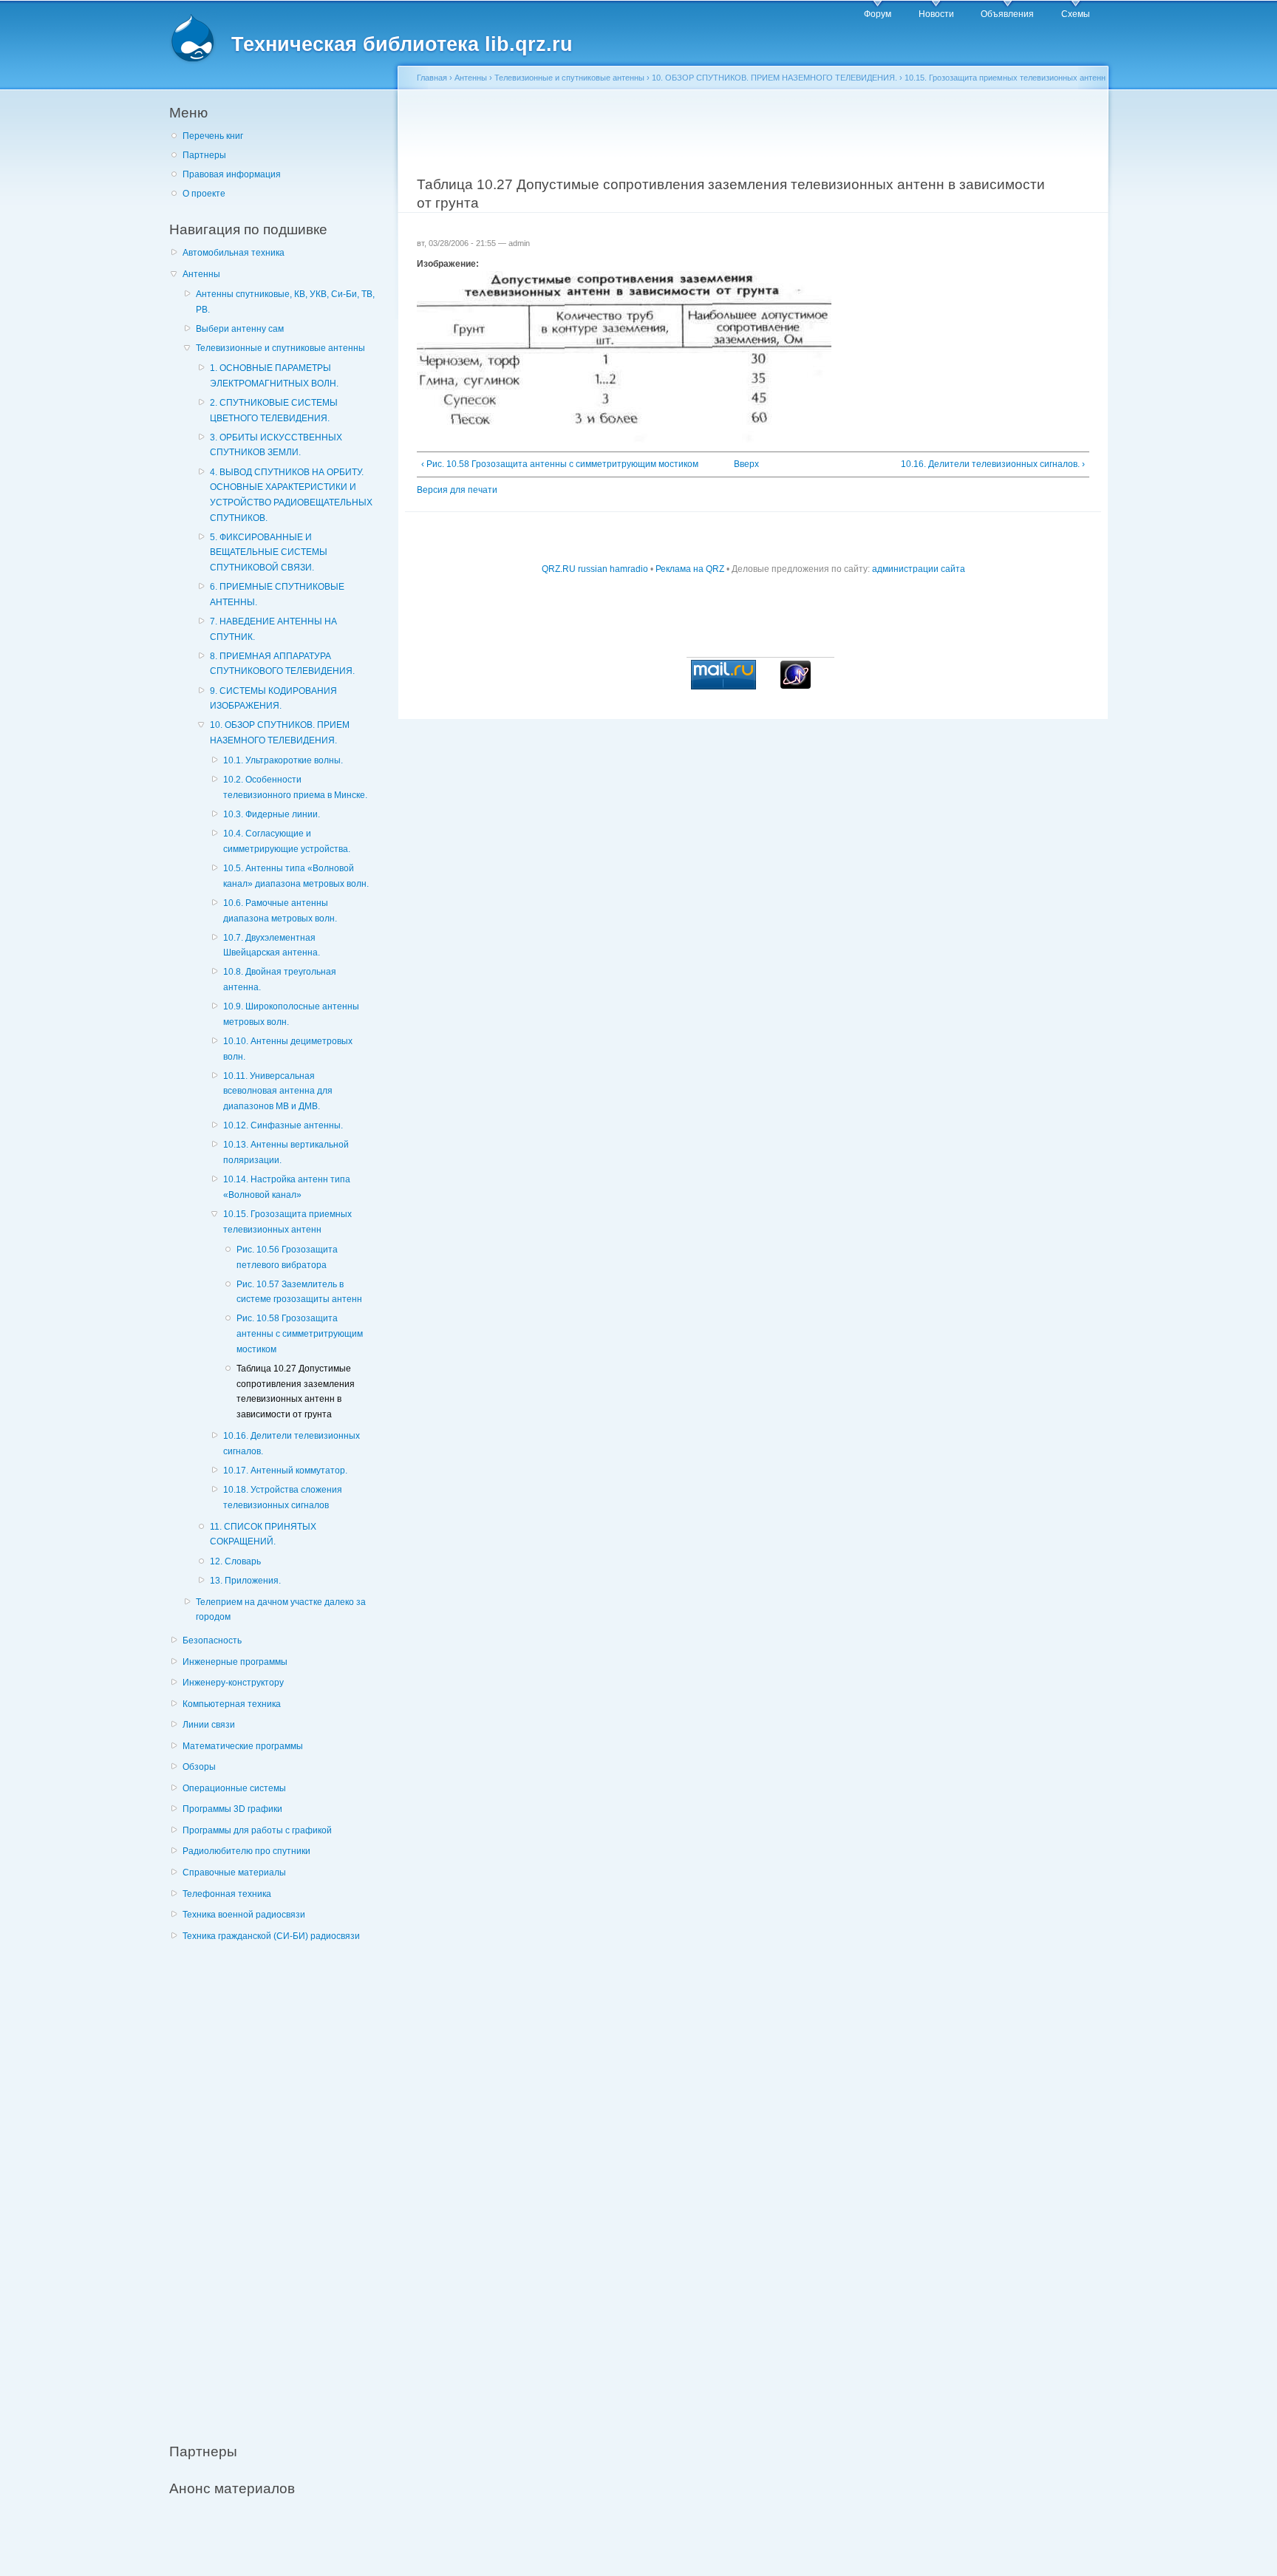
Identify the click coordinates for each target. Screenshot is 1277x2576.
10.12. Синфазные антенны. (283, 1125)
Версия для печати (457, 490)
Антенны (201, 274)
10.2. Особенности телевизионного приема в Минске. (295, 787)
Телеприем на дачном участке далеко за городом (281, 1610)
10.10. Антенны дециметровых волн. (288, 1049)
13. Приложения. (245, 1581)
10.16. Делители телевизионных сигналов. (292, 1444)
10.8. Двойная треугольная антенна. (280, 979)
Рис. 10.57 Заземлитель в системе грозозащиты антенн (299, 1292)
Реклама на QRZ (690, 569)
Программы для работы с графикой (257, 1830)
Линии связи (209, 1725)
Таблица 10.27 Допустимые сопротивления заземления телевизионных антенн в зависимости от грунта (296, 1391)
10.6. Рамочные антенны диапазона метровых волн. (280, 911)
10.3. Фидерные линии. (272, 814)
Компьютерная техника (232, 1704)
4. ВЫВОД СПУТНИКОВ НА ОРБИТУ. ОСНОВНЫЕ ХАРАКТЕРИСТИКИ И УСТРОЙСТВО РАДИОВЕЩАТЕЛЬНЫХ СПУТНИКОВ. (291, 495)
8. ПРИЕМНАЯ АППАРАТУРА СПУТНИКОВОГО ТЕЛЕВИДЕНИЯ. (282, 664)
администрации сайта (919, 569)
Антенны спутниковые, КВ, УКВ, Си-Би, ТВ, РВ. (285, 302)
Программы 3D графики (232, 1809)
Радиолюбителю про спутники (246, 1851)
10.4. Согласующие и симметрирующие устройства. (287, 841)
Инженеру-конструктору (233, 1683)
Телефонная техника (227, 1894)
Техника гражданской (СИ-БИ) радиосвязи (271, 1936)
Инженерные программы (235, 1662)
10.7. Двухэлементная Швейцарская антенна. (272, 945)
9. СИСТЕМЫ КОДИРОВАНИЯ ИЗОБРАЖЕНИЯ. (273, 699)
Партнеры (204, 155)
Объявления (1007, 14)
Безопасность (212, 1640)
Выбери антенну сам (240, 329)
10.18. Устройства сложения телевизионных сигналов (283, 1497)
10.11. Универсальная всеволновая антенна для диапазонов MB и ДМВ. (278, 1091)
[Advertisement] (280, 2184)
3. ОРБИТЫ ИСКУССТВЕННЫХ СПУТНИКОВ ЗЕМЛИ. (276, 445)
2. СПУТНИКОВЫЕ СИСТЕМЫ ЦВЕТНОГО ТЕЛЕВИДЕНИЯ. (274, 410)
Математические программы (243, 1746)
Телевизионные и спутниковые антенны (280, 348)
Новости (936, 14)
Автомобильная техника (234, 253)
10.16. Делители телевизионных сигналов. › (993, 464)
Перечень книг (213, 136)
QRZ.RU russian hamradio (595, 569)
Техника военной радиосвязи (244, 1915)
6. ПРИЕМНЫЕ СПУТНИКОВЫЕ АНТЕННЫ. (277, 594)
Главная (432, 78)
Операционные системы (234, 1788)
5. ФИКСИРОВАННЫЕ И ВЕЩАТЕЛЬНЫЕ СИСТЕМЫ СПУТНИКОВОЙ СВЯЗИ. (269, 552)
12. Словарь (235, 1561)
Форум (878, 14)
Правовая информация (232, 174)
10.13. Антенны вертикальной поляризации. (286, 1152)
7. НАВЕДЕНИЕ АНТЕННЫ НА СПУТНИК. (273, 629)
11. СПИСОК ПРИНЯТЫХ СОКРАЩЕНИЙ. (263, 1534)
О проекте (204, 194)
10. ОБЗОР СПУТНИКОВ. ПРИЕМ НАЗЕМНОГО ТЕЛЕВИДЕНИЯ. (280, 733)
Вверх (746, 464)
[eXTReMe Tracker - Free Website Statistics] (796, 686)
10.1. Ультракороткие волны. (283, 760)
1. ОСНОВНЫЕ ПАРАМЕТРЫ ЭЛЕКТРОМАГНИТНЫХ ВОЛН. (274, 376)
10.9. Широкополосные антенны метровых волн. (291, 1014)
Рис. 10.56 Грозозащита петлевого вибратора (287, 1257)
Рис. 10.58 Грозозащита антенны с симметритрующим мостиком (300, 1333)
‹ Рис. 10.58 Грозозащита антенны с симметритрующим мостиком (560, 464)
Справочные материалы (234, 1873)
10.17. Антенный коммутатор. (285, 1471)
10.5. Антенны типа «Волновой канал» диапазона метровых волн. (296, 876)
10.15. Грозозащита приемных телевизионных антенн (287, 1222)
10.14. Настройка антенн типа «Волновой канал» (287, 1187)
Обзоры (199, 1767)
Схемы (1076, 14)
